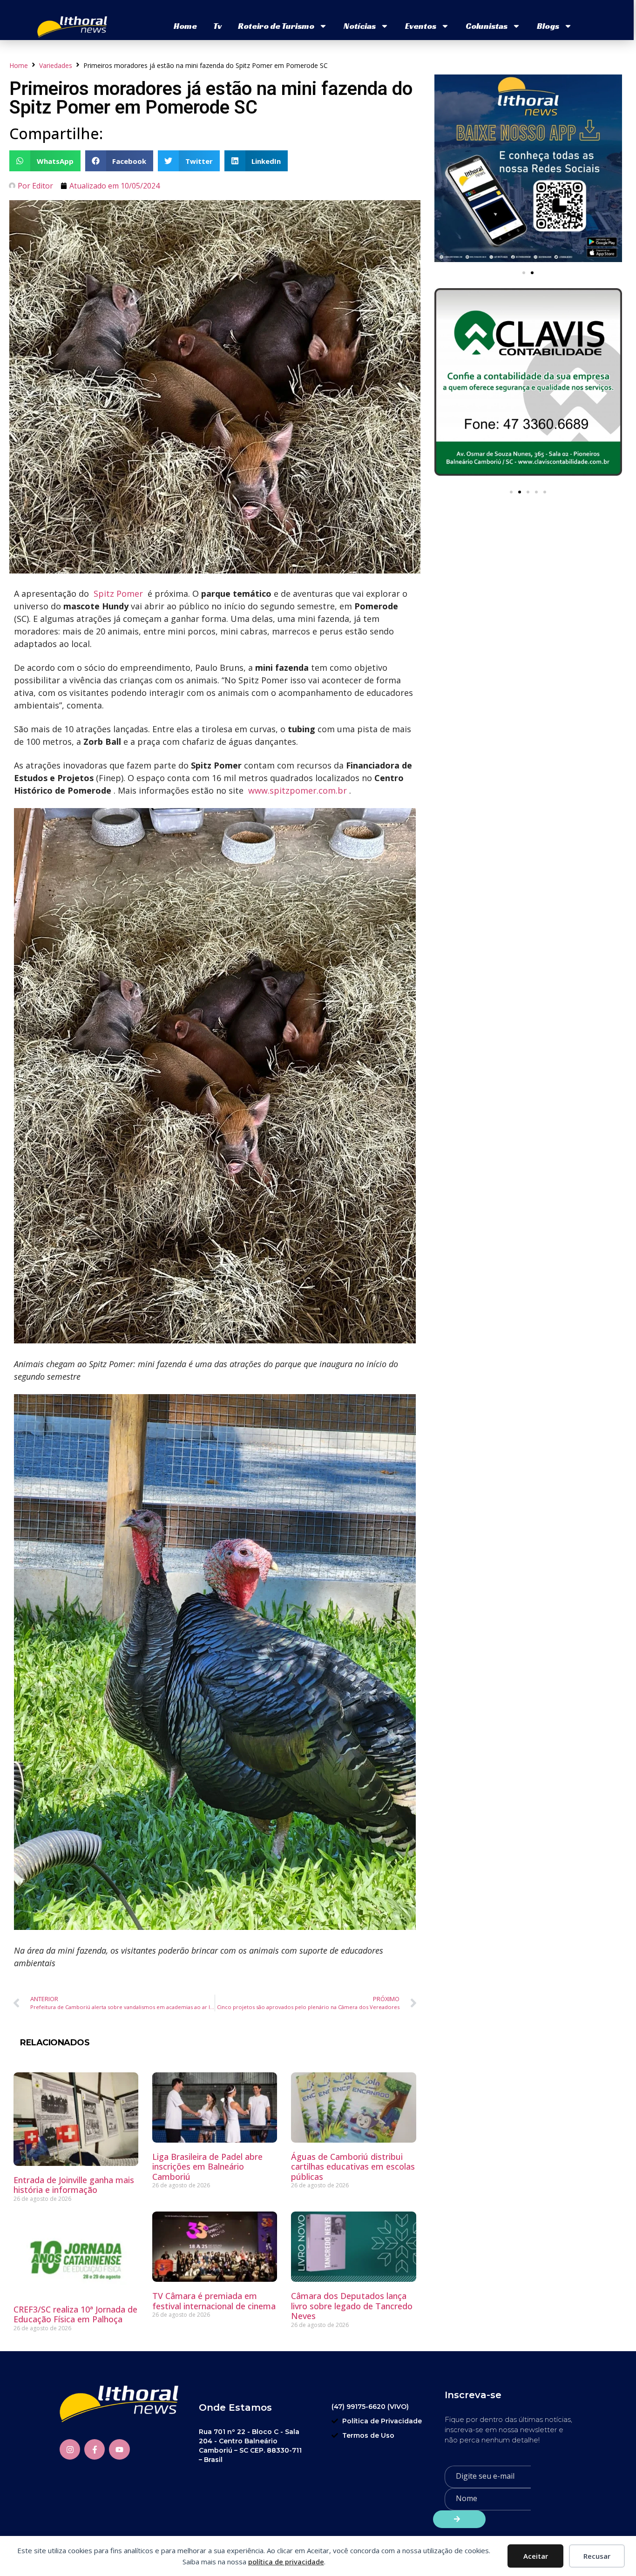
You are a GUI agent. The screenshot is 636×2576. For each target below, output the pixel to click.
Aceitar (536, 2556)
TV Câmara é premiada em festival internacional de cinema (214, 2301)
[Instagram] (70, 2449)
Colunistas (487, 26)
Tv (217, 26)
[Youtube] (119, 2449)
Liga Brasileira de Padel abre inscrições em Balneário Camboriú (207, 2167)
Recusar (597, 2556)
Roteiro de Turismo (276, 26)
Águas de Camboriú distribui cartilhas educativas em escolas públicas (353, 2167)
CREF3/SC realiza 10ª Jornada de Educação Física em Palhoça (75, 2314)
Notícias (360, 26)
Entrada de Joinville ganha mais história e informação (74, 2185)
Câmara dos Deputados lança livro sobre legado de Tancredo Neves (352, 2306)
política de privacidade (286, 2562)
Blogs (548, 26)
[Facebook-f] (95, 2449)
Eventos (421, 26)
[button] (45, 161)
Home (185, 26)
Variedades (56, 65)
